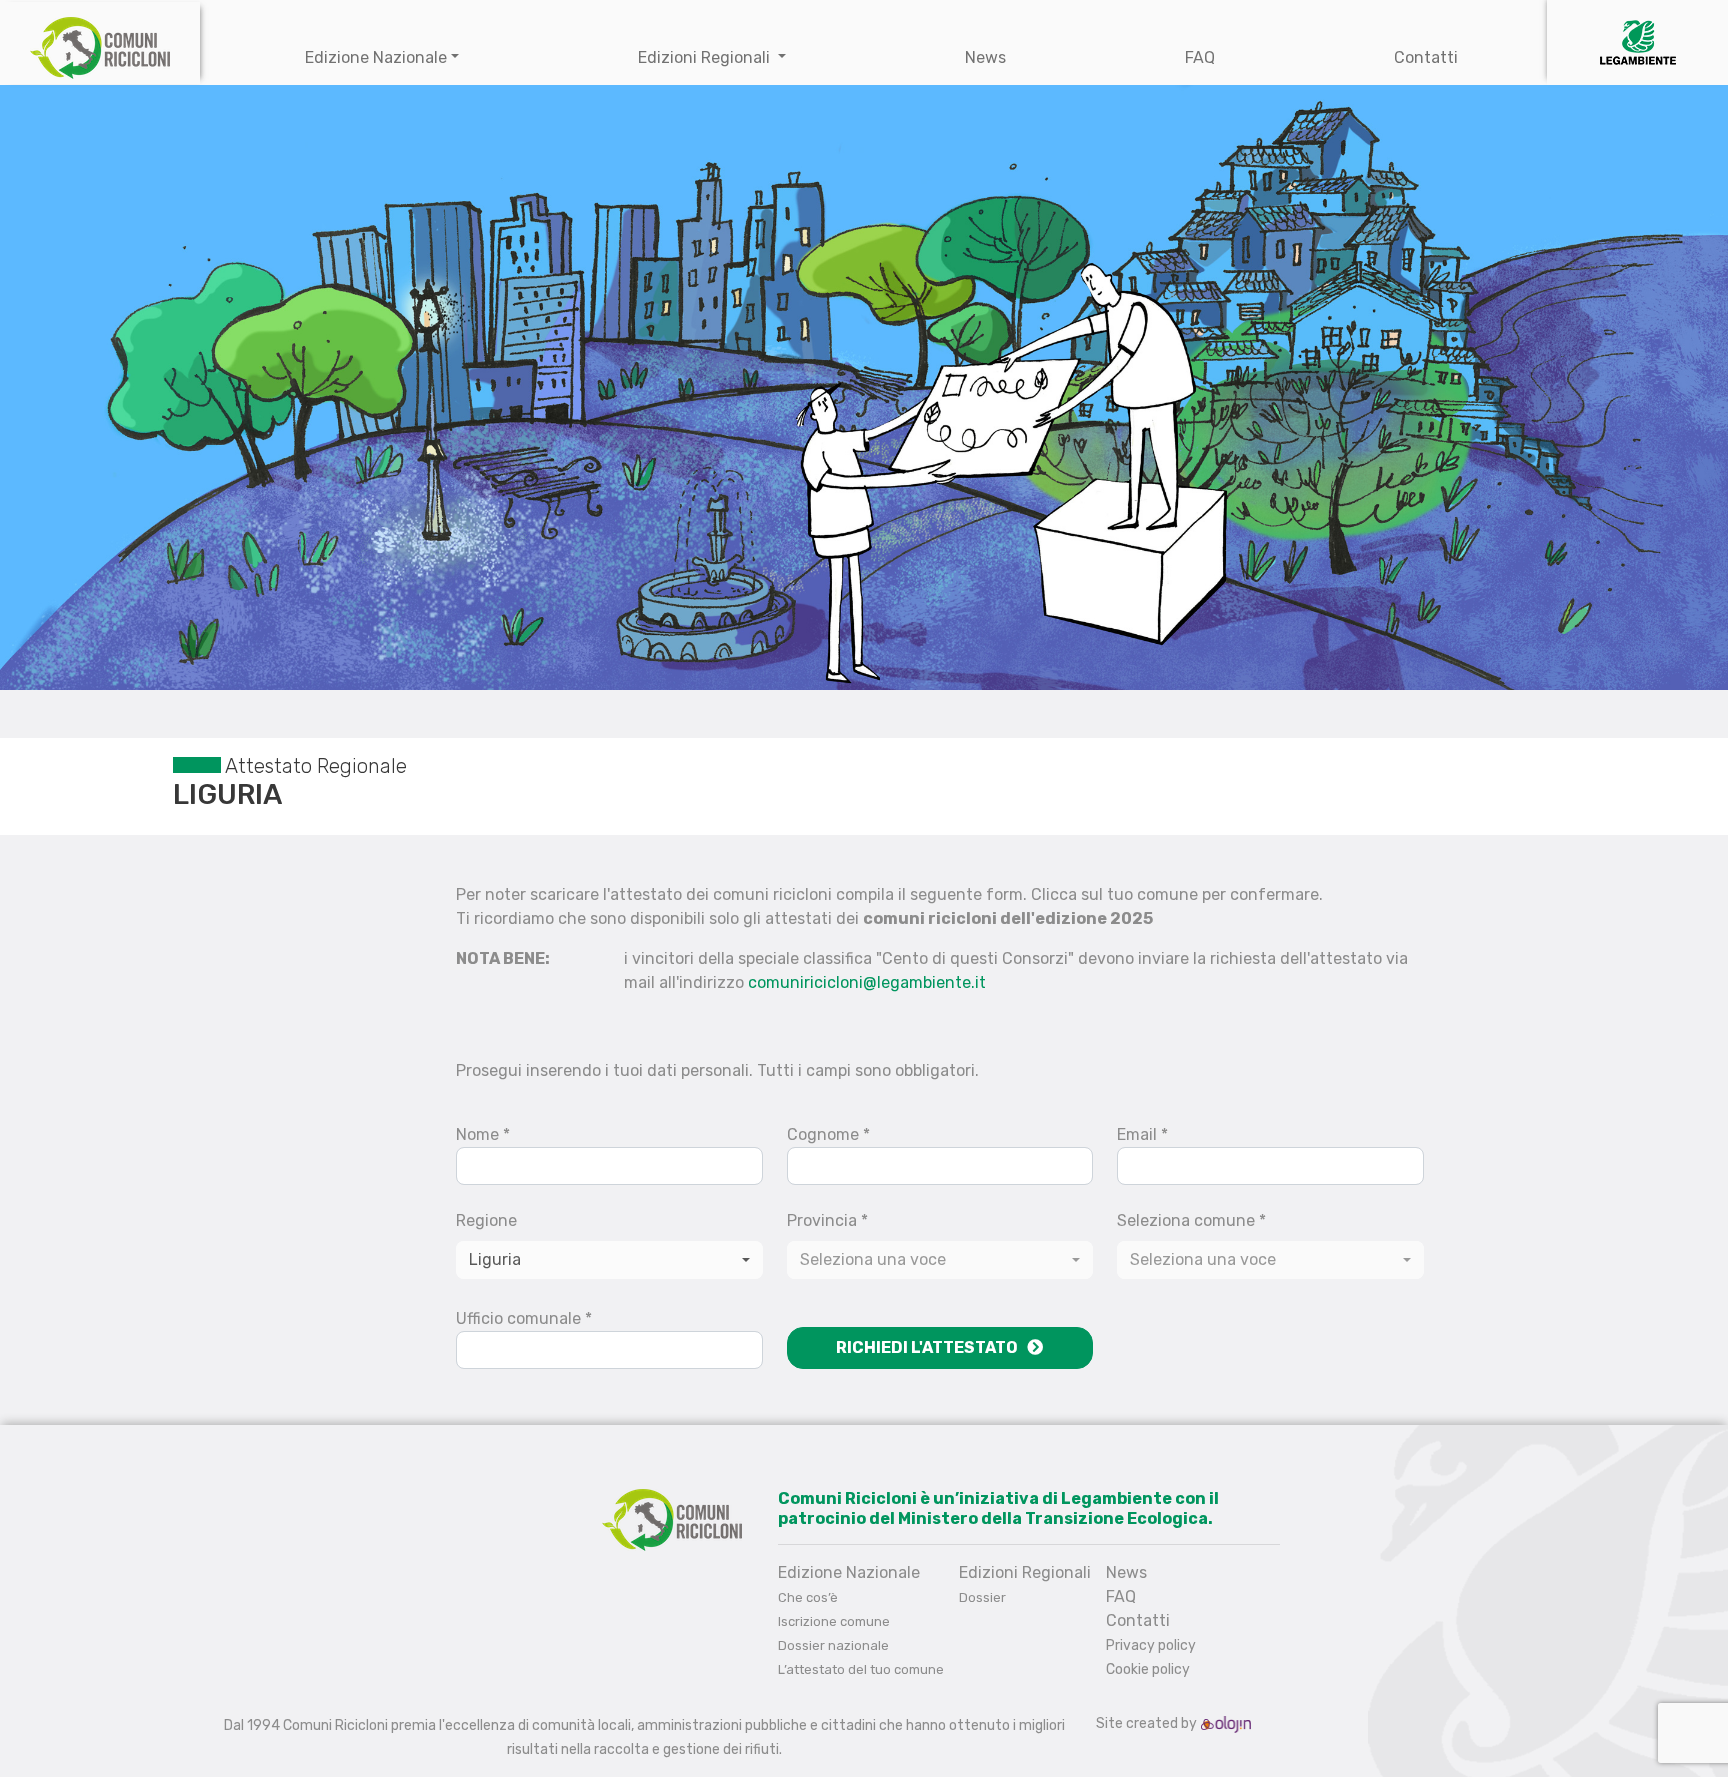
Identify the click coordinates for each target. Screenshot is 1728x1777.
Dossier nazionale (833, 1645)
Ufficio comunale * (524, 1318)
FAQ (1200, 57)
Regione (486, 1220)
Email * (1142, 1134)
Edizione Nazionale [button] (376, 57)
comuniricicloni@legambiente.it (867, 982)
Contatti (1426, 57)
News (985, 57)
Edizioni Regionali (706, 57)
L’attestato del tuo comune (861, 1669)
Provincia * (827, 1220)
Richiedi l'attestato (931, 1347)
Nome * (483, 1134)
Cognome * (828, 1134)
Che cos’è (808, 1597)
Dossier (982, 1597)
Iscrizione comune (834, 1621)
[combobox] (940, 1260)
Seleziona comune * (1191, 1220)
